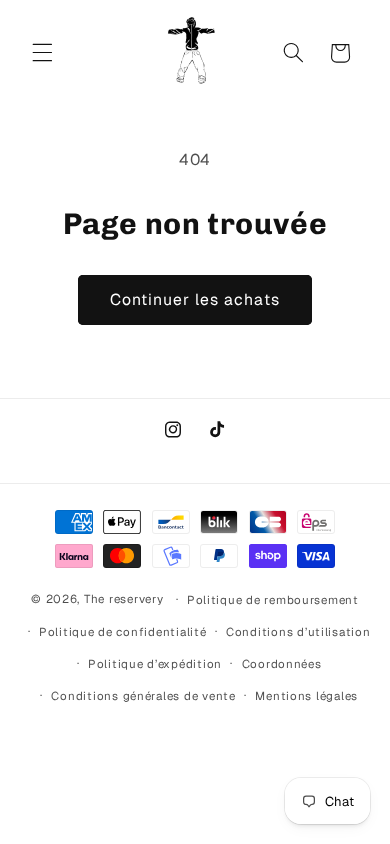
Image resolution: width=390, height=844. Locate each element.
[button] (42, 53)
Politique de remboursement (273, 599)
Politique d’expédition (155, 663)
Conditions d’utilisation (298, 631)
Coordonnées (282, 663)
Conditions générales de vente (143, 695)
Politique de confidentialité (123, 631)
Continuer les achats (195, 299)
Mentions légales (306, 695)
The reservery (124, 598)
